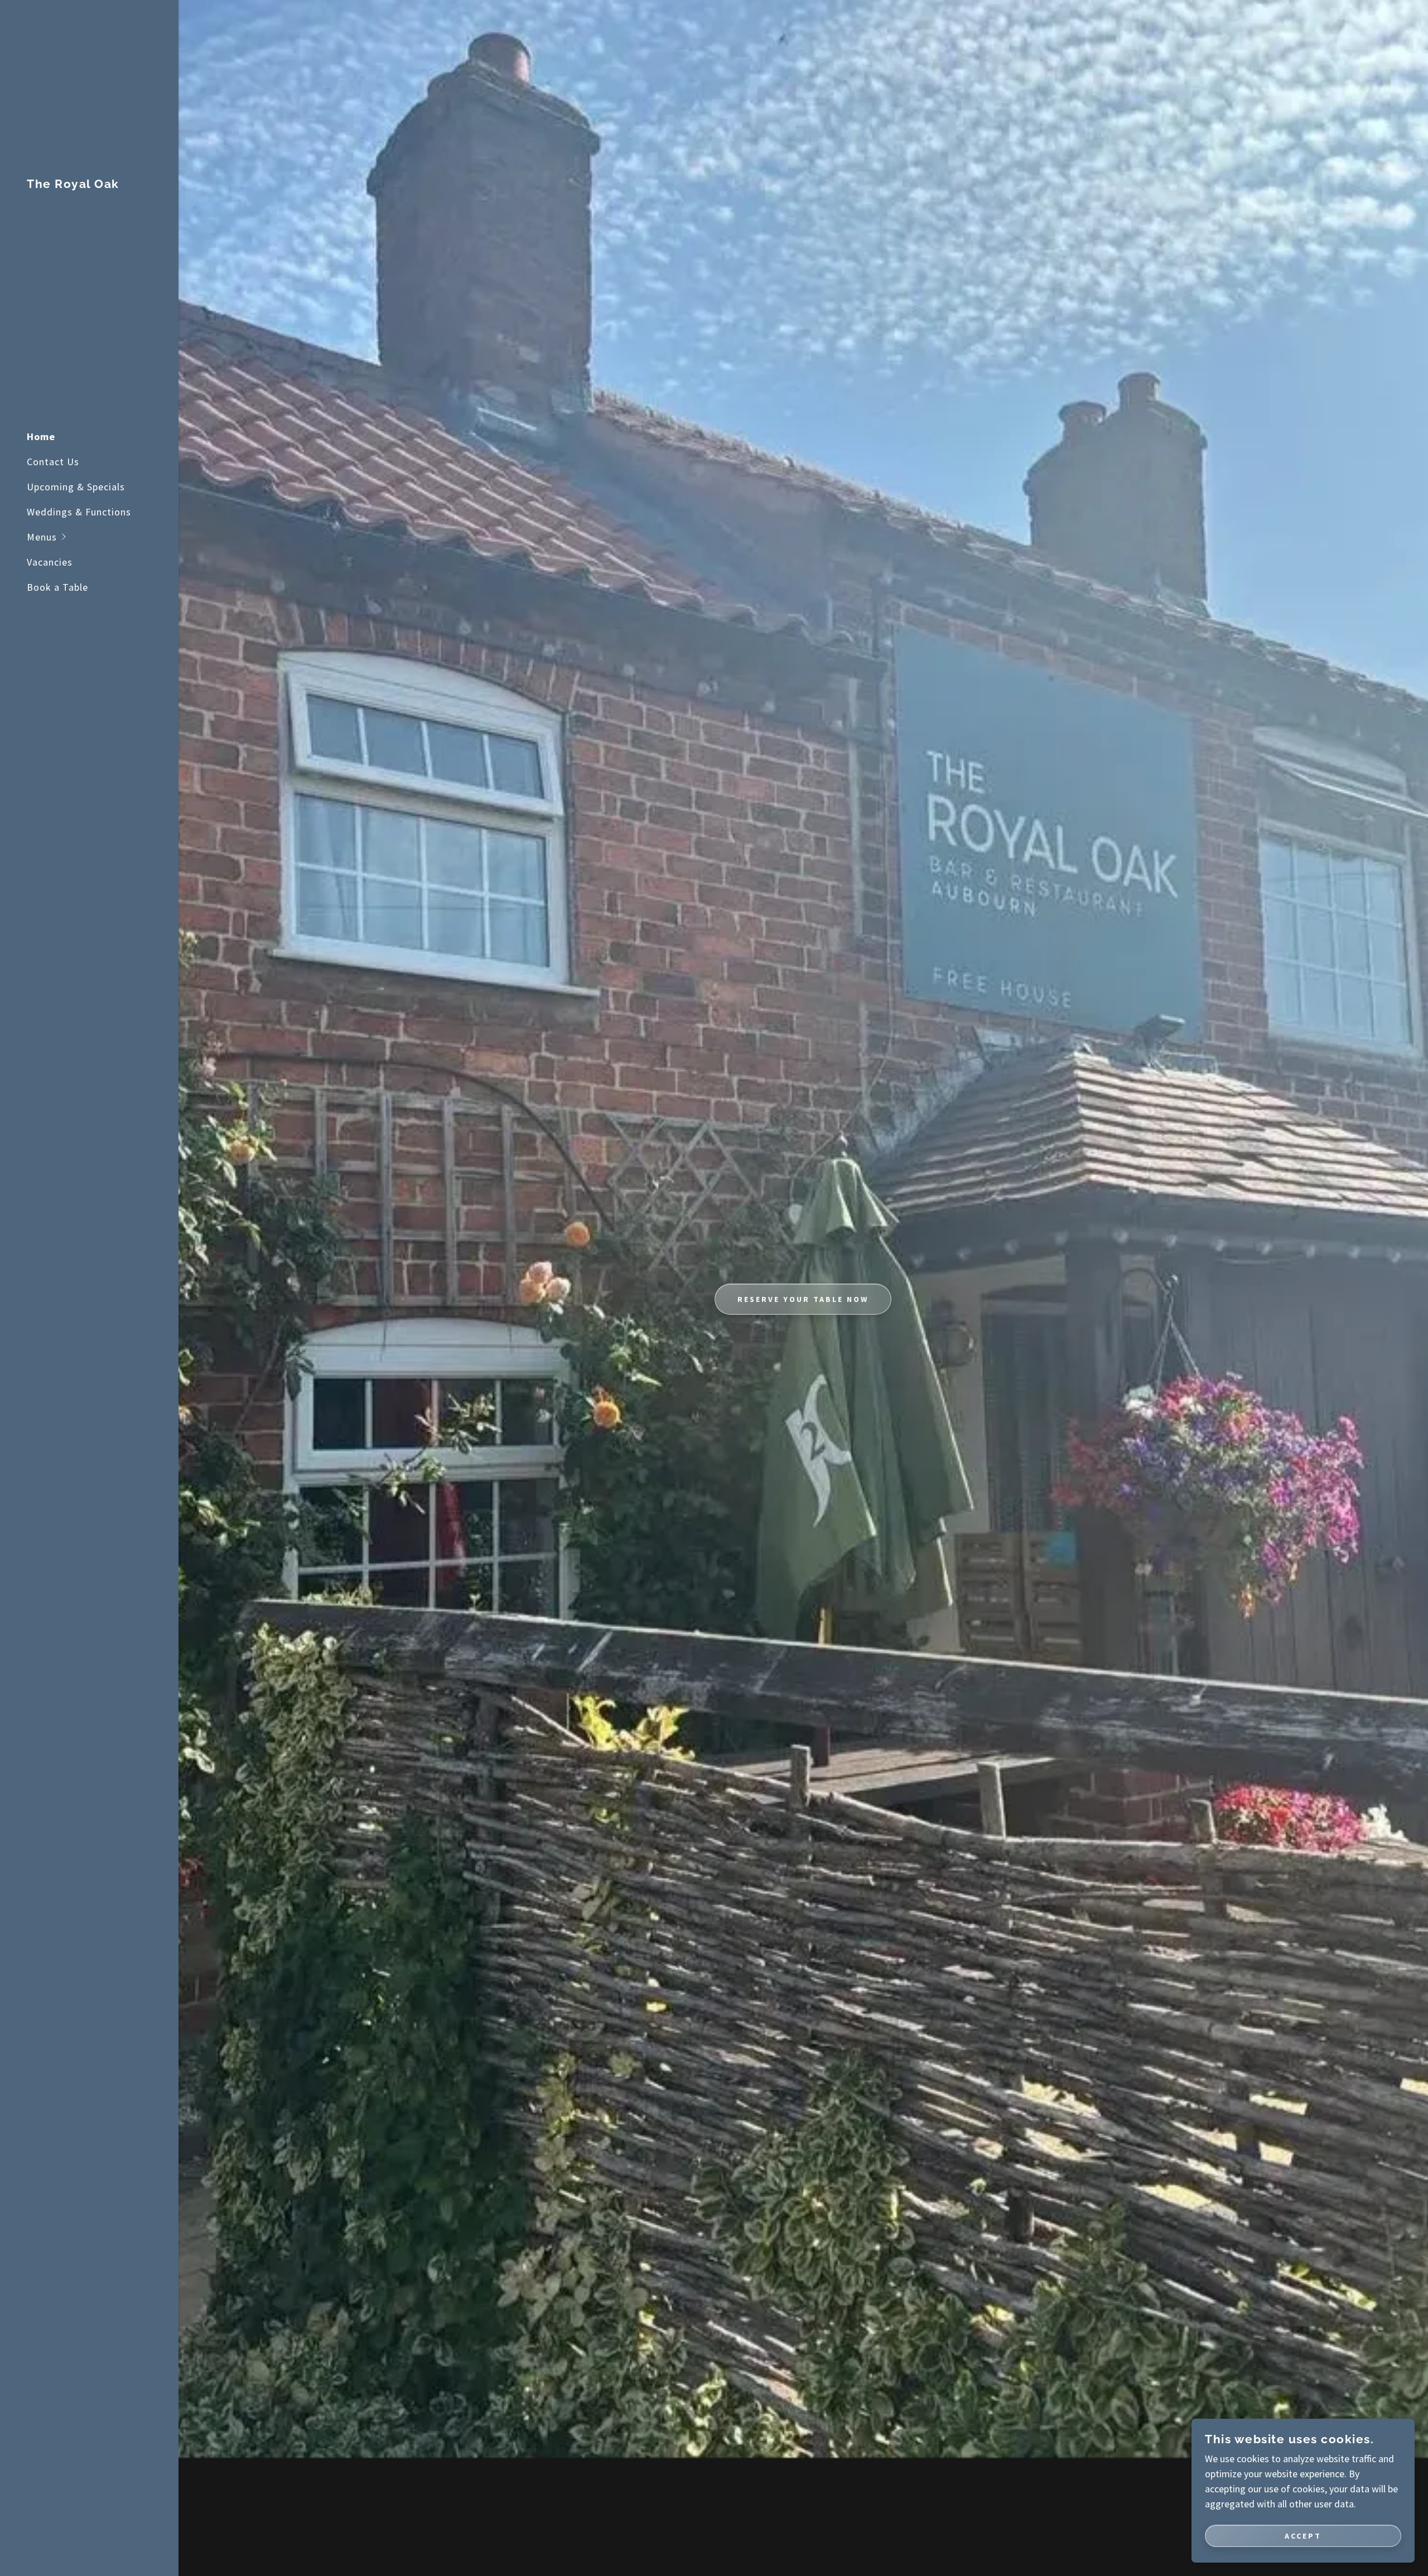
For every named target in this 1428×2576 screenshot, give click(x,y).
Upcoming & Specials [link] (76, 487)
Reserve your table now (803, 1299)
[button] (103, 537)
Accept (1303, 2536)
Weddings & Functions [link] (79, 512)
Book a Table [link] (57, 587)
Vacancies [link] (50, 562)
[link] (73, 184)
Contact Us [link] (53, 462)
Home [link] (41, 436)
